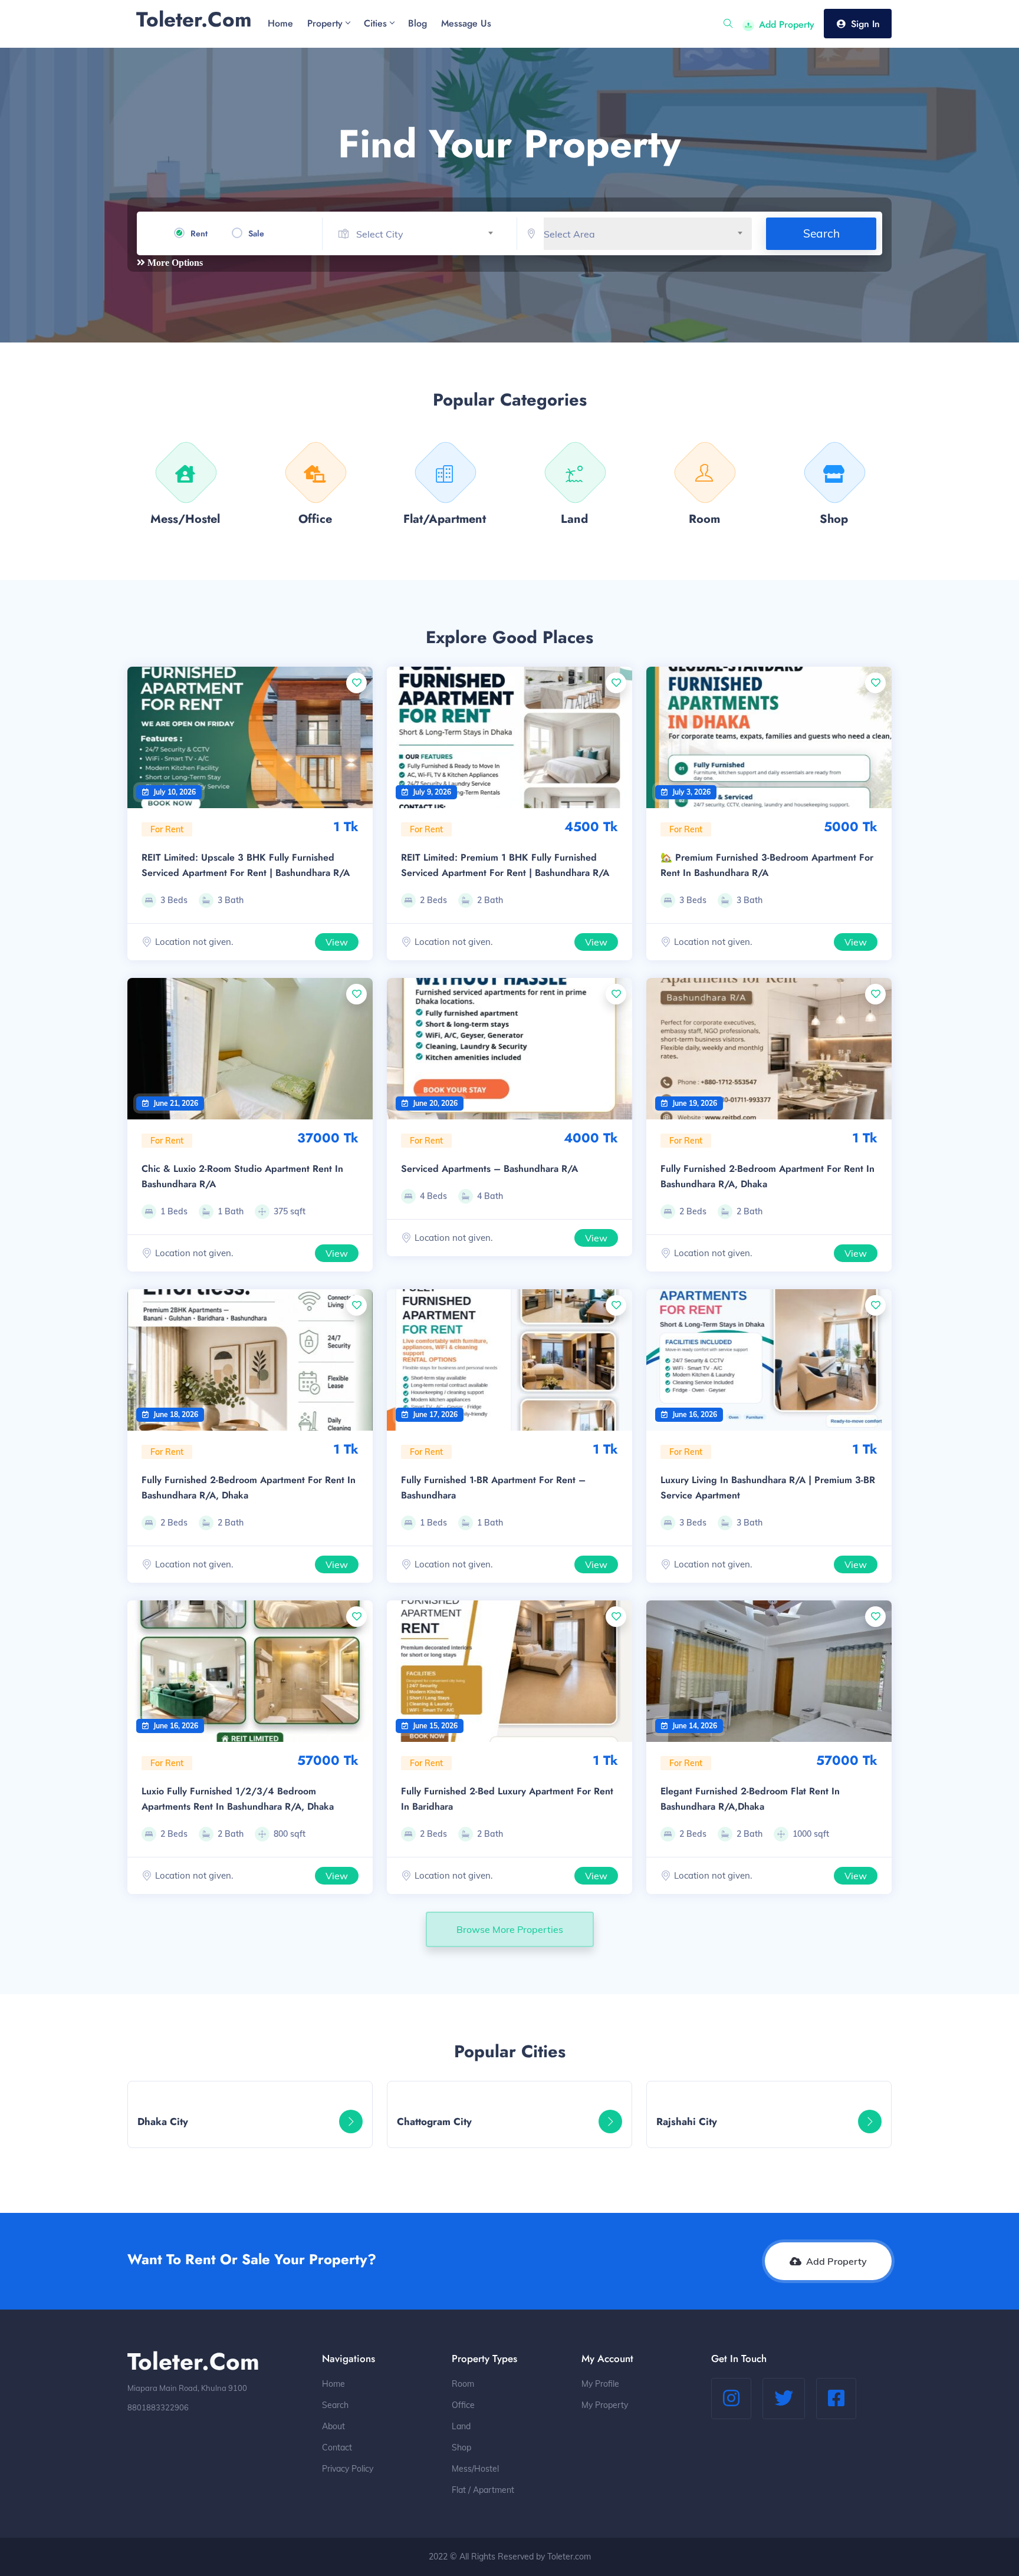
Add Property (787, 24)
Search (821, 233)
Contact (337, 2447)
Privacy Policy (348, 2469)
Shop (461, 2447)
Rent (199, 233)
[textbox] (429, 234)
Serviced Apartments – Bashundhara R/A (489, 1169)
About (333, 2426)
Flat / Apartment (483, 2490)
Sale (256, 233)
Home (333, 2384)
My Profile (600, 2384)
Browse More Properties (510, 1929)
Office (463, 2405)
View (337, 942)
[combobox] (429, 234)
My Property (605, 2405)
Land (461, 2426)
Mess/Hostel (475, 2469)
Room (463, 2384)
